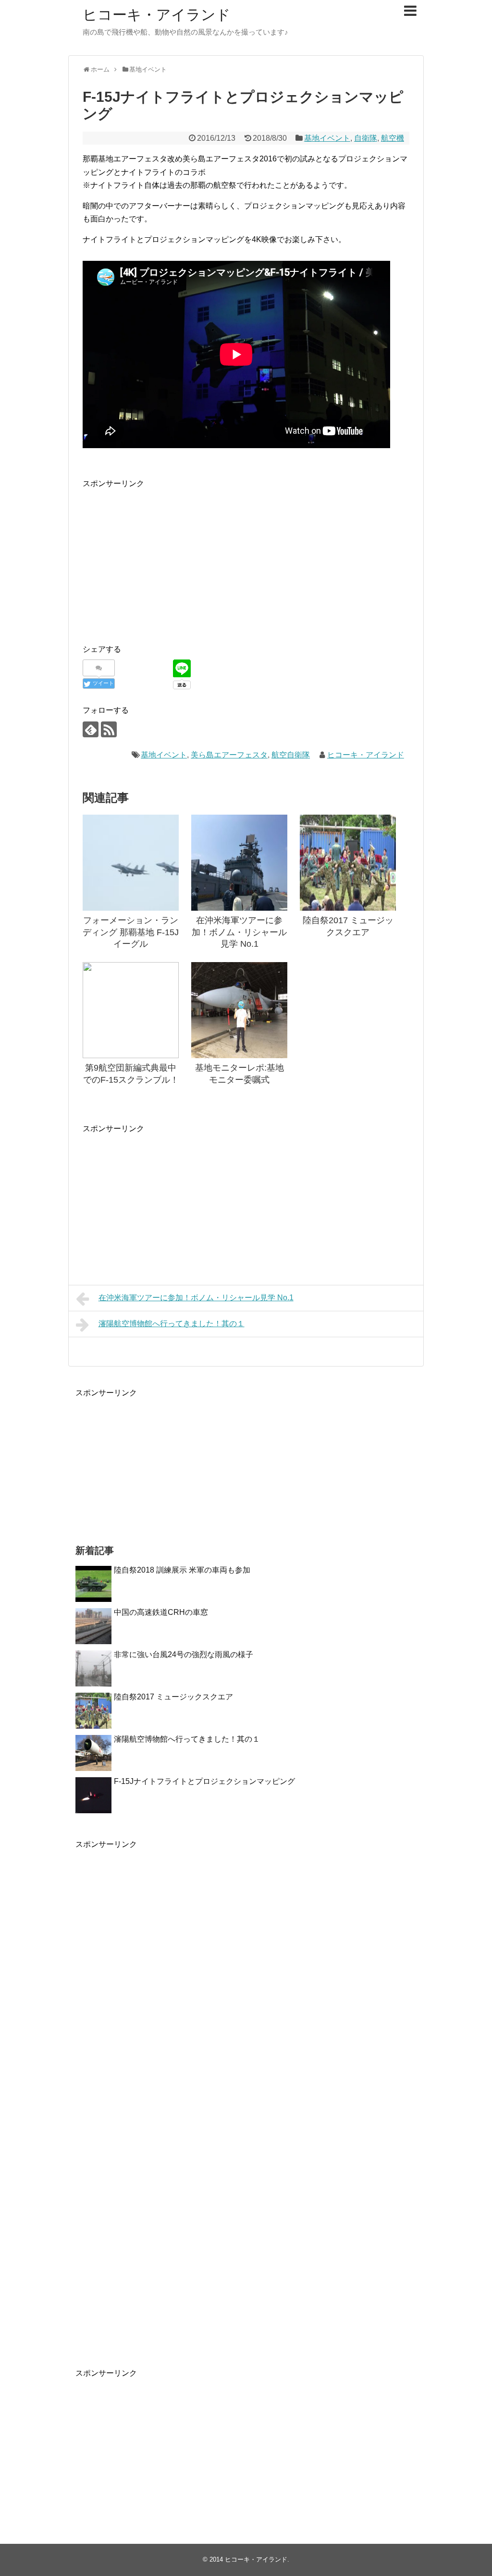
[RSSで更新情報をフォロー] (109, 729)
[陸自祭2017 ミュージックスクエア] (348, 863)
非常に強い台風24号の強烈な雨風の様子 (184, 1654)
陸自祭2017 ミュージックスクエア (173, 1697)
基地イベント (327, 138)
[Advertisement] (163, 557)
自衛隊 (366, 138)
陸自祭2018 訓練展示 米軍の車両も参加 (182, 1570)
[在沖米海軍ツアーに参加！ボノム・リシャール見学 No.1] (239, 863)
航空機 (393, 138)
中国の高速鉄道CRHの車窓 (161, 1612)
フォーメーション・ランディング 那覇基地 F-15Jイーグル (131, 932)
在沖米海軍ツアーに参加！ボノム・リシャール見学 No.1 (239, 932)
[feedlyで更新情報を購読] (91, 729)
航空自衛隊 (291, 755)
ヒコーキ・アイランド (157, 15)
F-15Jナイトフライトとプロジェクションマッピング (204, 1781)
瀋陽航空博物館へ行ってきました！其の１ (172, 1324)
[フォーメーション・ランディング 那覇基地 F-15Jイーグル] (131, 863)
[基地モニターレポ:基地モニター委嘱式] (239, 1010)
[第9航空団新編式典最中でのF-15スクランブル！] (131, 1010)
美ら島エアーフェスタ (229, 755)
